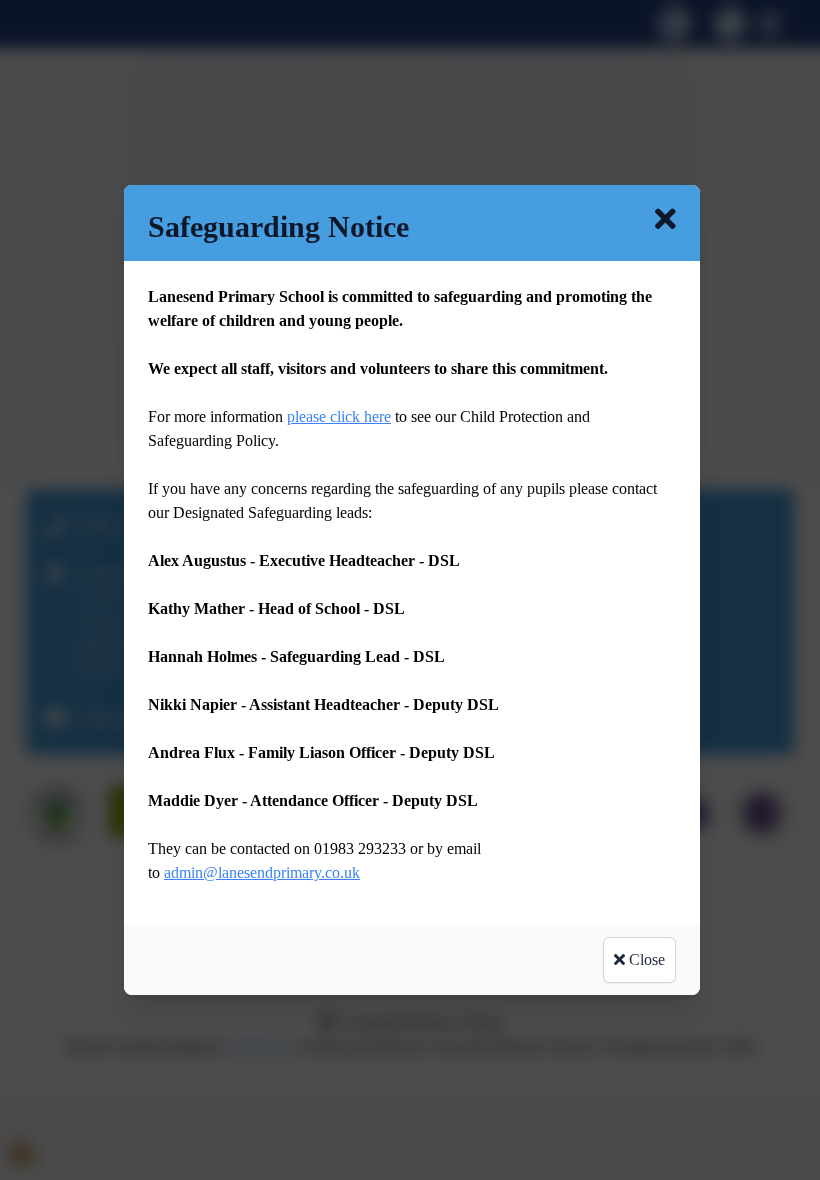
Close (645, 959)
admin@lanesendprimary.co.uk (262, 872)
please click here (339, 416)
